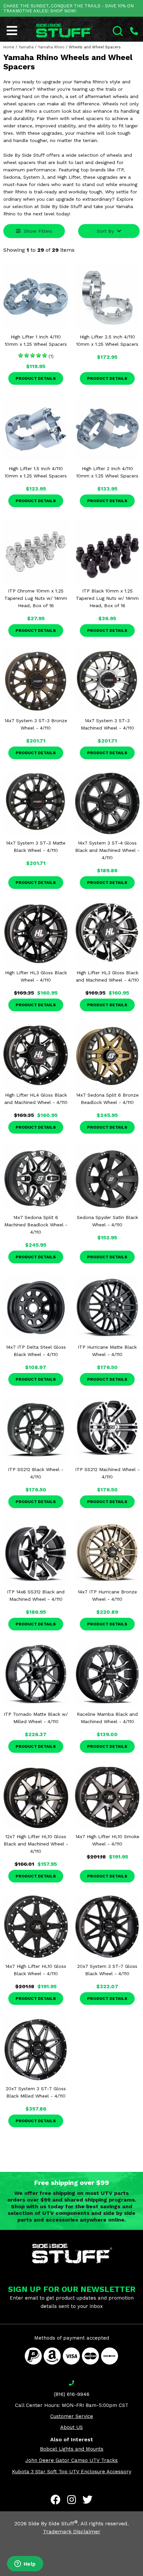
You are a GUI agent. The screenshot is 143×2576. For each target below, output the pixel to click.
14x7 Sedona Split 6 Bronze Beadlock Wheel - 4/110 (107, 1099)
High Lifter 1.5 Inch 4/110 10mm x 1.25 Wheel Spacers (36, 472)
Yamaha (26, 47)
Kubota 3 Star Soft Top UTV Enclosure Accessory (72, 2472)
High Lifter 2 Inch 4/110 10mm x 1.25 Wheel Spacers (107, 472)
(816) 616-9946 (72, 2394)
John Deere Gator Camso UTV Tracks (71, 2460)
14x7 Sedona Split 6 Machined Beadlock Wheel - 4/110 (36, 1225)
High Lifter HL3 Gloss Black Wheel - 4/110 (36, 976)
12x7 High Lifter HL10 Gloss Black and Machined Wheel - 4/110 (36, 1844)
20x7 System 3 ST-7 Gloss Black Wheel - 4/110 (107, 1970)
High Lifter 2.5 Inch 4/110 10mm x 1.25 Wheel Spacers (107, 340)
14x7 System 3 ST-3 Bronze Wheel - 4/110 (36, 724)
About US (71, 2427)
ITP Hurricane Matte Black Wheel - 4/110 (107, 1351)
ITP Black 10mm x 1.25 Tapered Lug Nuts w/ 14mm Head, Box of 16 (107, 598)
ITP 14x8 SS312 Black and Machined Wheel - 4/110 (36, 1595)
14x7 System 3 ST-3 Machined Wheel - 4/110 (107, 724)
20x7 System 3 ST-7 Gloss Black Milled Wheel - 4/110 (36, 2092)
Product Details (36, 378)
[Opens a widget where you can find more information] (25, 2564)
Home (9, 47)
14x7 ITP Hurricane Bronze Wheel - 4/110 (107, 1595)
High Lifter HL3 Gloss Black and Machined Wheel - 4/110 (107, 976)
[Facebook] (56, 2500)
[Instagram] (71, 2500)
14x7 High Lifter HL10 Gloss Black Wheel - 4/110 (36, 1970)
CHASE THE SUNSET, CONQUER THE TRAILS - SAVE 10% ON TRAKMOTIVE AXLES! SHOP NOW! (69, 8)
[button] (143, 2576)
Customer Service (72, 2416)
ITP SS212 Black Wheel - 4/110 (36, 1473)
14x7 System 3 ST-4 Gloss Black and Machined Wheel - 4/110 (107, 850)
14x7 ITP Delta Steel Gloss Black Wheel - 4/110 (36, 1351)
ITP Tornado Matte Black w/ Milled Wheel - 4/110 (36, 1718)
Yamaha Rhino (51, 47)
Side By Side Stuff (53, 2523)
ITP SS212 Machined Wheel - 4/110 (107, 1473)
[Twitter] (87, 2500)
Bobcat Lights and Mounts (72, 2449)
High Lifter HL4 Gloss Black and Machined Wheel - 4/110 (36, 1099)
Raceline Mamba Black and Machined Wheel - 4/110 (107, 1718)
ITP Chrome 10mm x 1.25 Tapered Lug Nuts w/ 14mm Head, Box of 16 (36, 598)
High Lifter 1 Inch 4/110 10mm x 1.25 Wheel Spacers (36, 340)
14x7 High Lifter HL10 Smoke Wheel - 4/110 (107, 1840)
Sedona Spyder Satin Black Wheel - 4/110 (107, 1221)
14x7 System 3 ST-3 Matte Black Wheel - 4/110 (36, 847)
